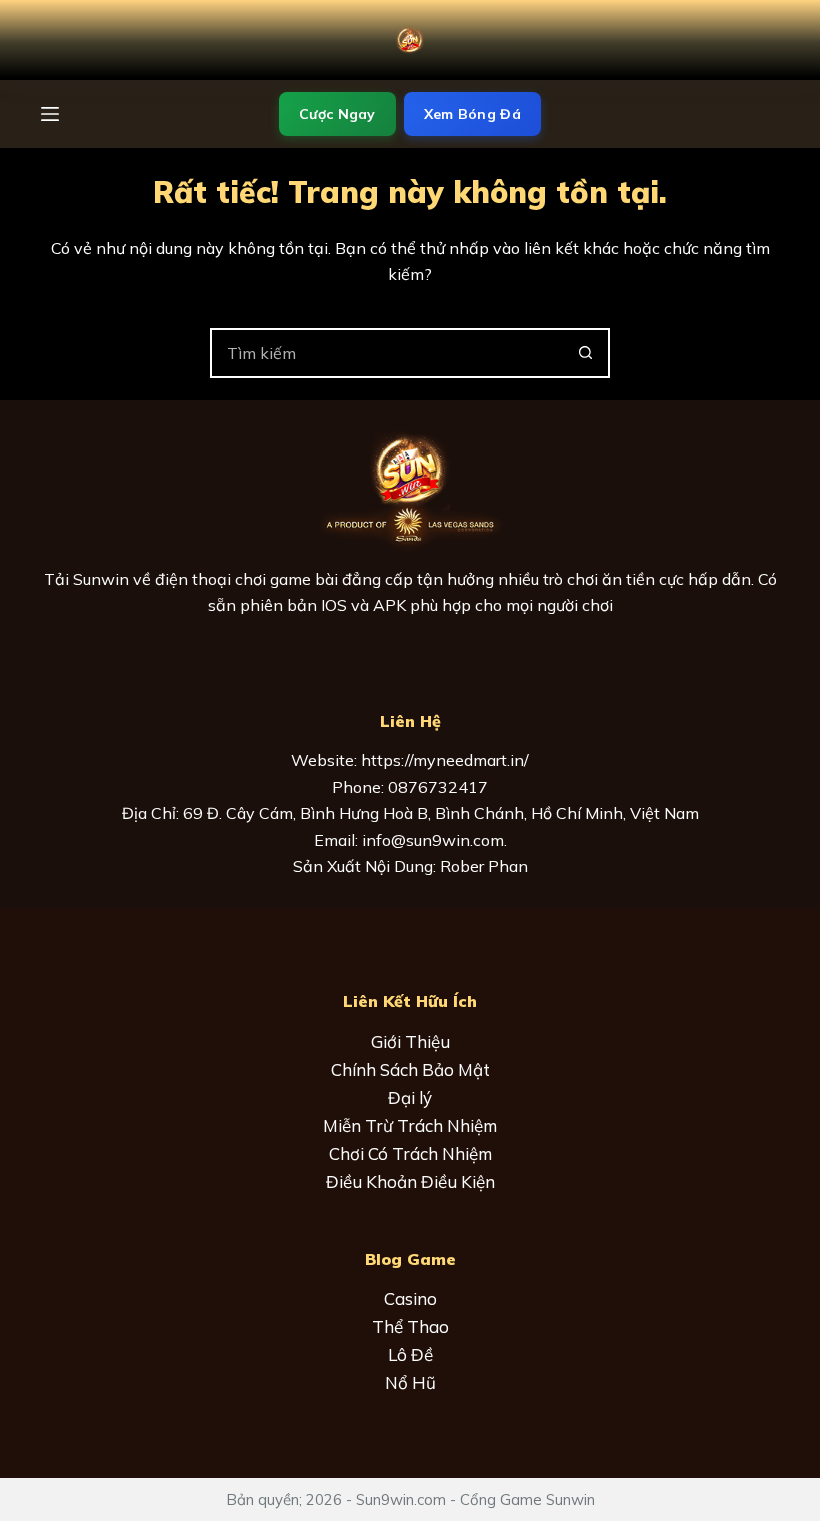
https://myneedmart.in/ (445, 760)
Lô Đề (410, 1354)
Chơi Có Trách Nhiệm (410, 1153)
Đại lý (410, 1097)
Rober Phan (484, 866)
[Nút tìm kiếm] (585, 353)
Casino (410, 1298)
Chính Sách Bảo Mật (410, 1069)
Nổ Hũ (410, 1382)
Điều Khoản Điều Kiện (410, 1181)
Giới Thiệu (410, 1041)
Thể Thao (410, 1326)
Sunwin (101, 579)
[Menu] (50, 114)
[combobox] (387, 353)
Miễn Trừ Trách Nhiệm (410, 1125)
